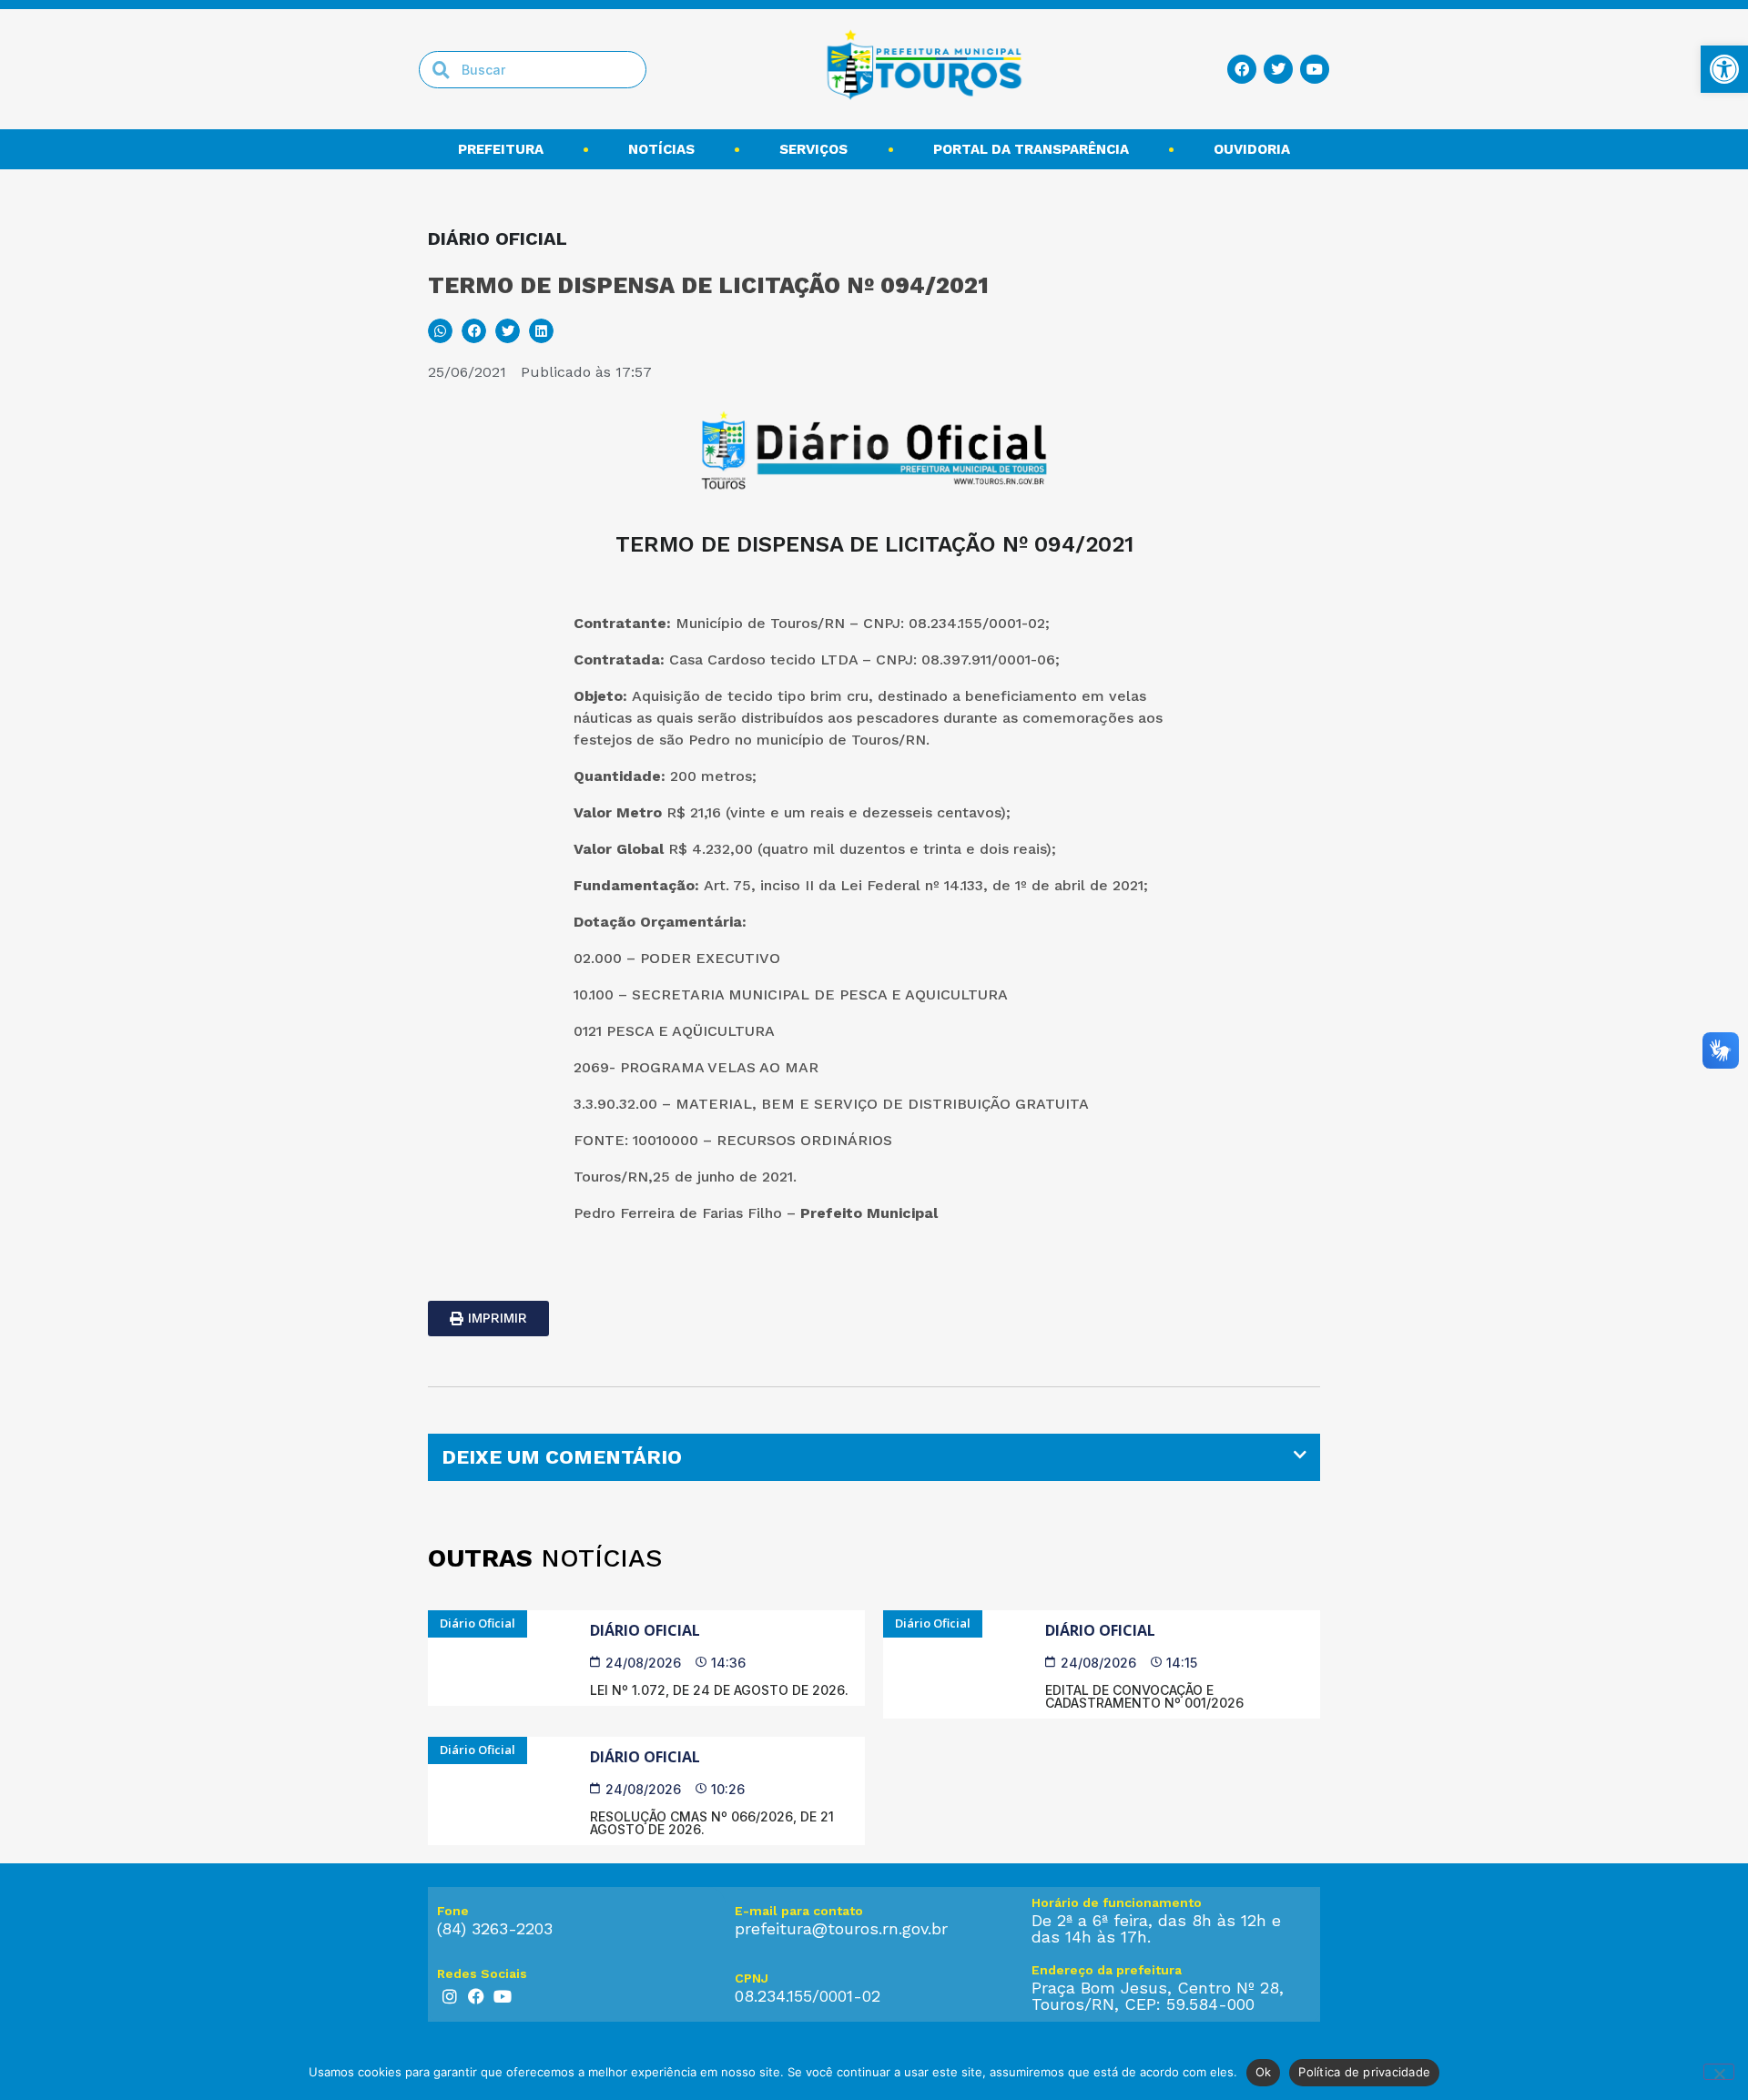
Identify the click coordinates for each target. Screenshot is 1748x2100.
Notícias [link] (661, 149)
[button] (440, 331)
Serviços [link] (813, 149)
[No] (1719, 2072)
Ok (1264, 2072)
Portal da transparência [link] (1031, 149)
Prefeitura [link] (501, 149)
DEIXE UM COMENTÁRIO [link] (562, 1457)
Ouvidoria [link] (1252, 149)
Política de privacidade (1364, 2072)
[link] (1724, 69)
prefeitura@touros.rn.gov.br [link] (841, 1928)
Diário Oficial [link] (645, 1630)
